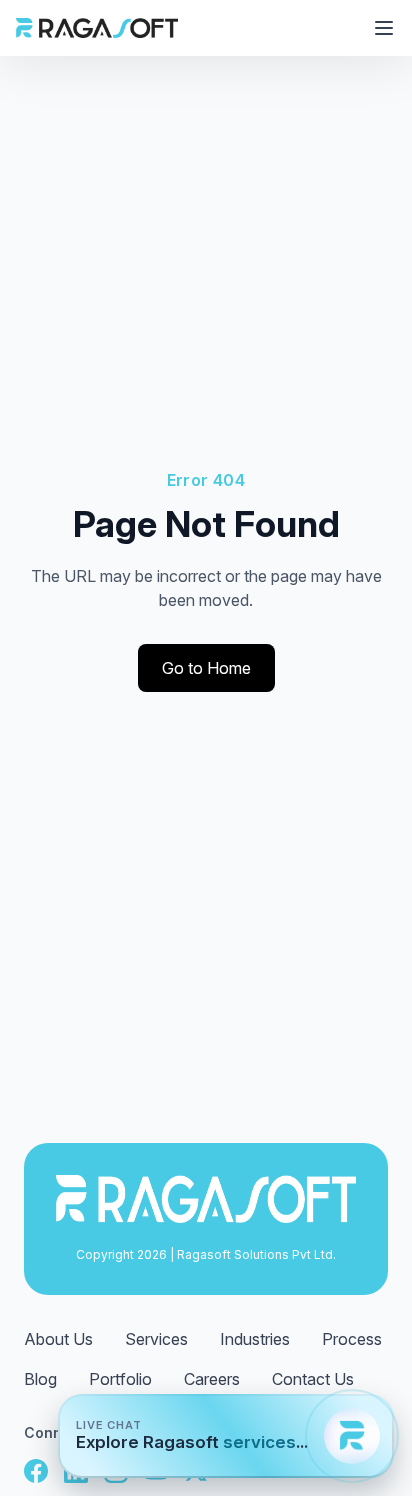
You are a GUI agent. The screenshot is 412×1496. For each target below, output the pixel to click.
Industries (255, 1339)
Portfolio (120, 1379)
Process (352, 1339)
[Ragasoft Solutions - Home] (97, 28)
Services (156, 1339)
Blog (40, 1379)
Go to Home (206, 668)
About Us (58, 1339)
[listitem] (36, 1471)
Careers (212, 1379)
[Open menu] (384, 28)
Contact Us (313, 1379)
